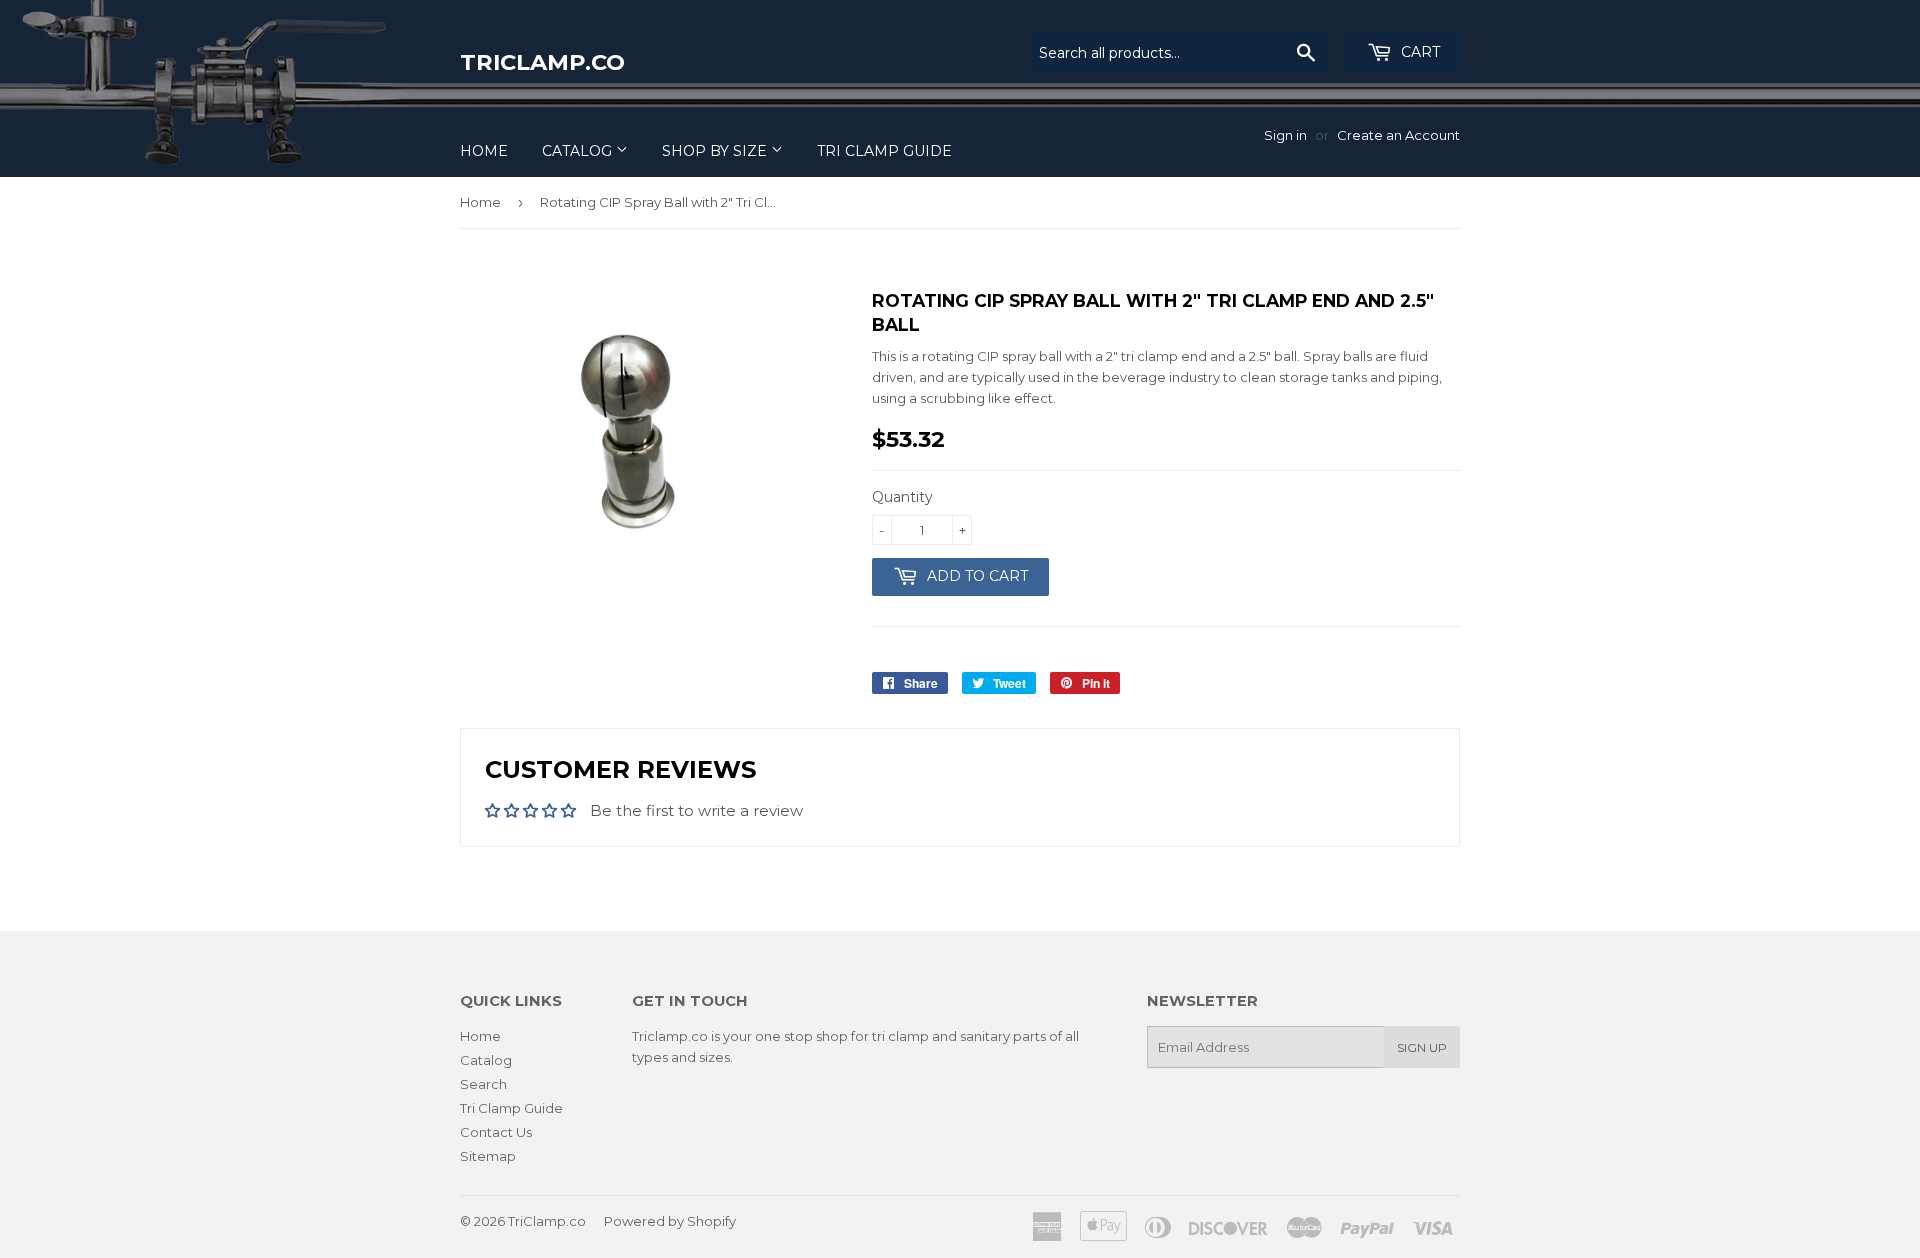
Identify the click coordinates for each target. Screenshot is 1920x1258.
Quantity (902, 497)
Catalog (579, 151)
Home (484, 151)
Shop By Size (716, 151)
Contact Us (496, 1132)
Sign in (1285, 135)
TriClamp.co (542, 62)
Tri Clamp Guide (884, 151)
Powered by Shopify (670, 1221)
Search (483, 1084)
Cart (1418, 52)
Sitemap (488, 1156)
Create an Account (1398, 135)
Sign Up (1422, 1047)
